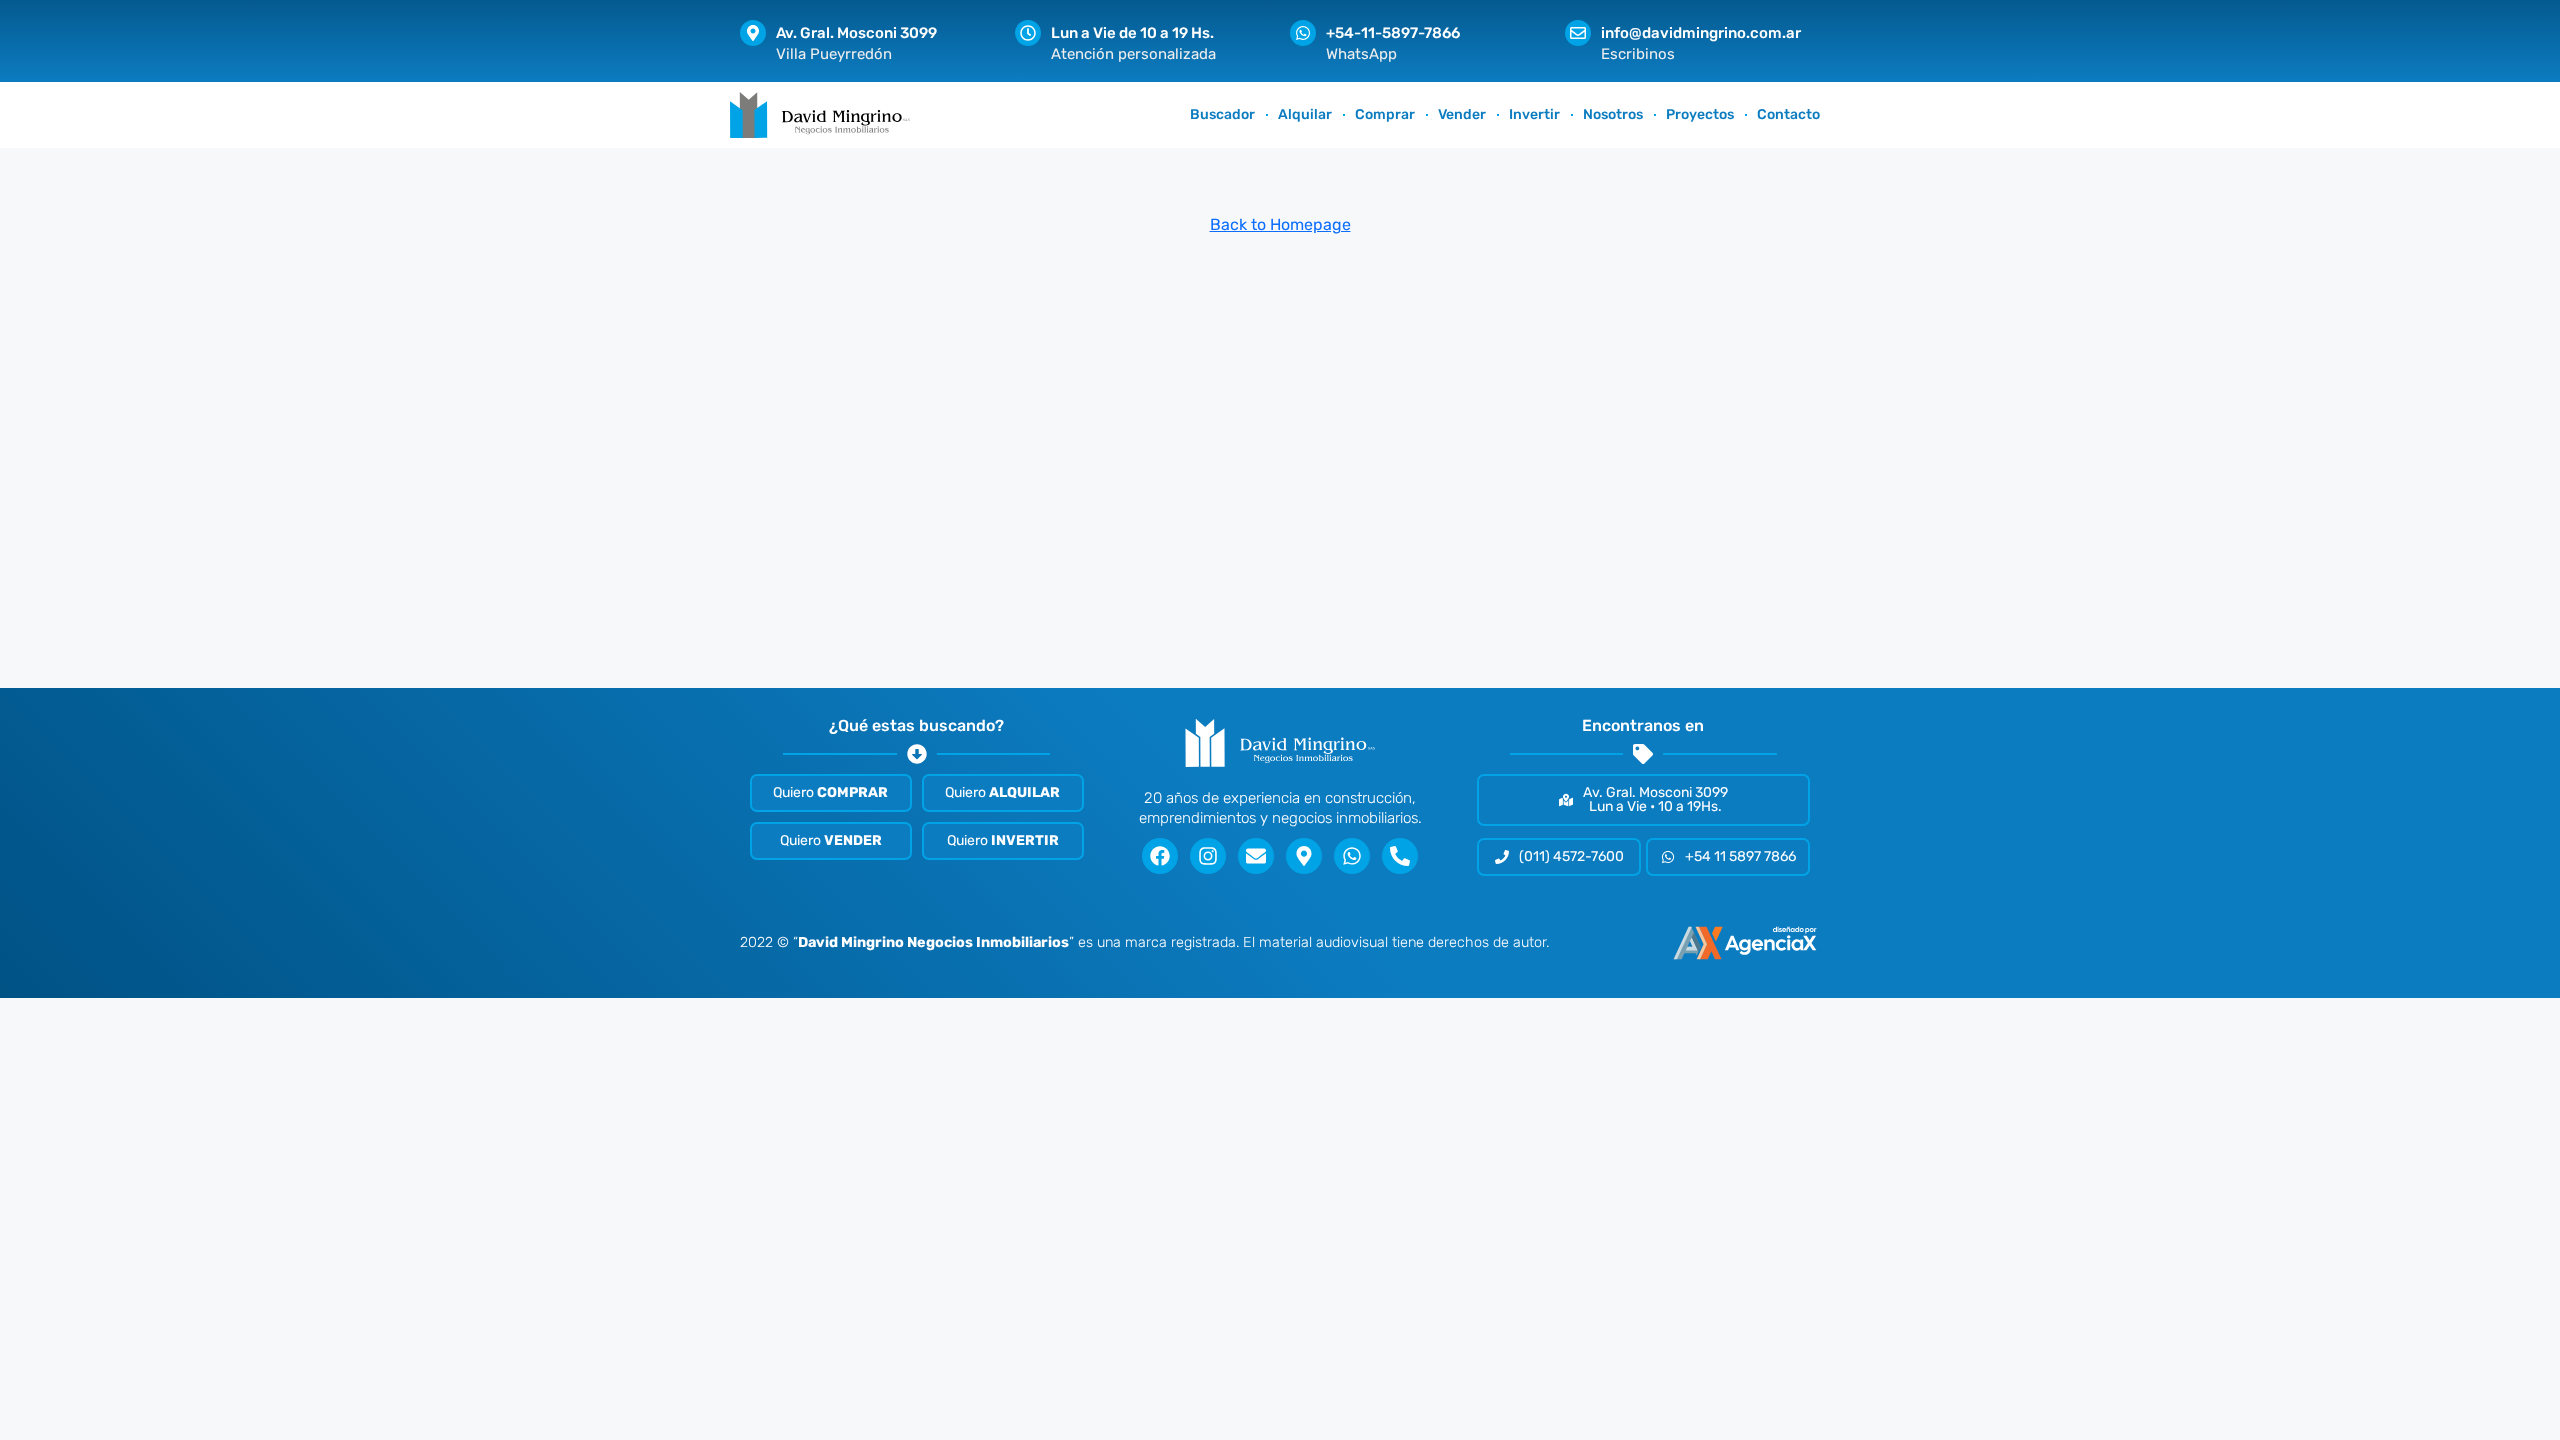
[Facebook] (1160, 856)
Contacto (1788, 114)
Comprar (1385, 114)
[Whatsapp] (1352, 856)
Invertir (1534, 114)
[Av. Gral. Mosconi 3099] (753, 33)
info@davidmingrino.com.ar (1701, 33)
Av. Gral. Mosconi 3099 (856, 33)
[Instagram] (1208, 856)
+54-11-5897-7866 (1393, 33)
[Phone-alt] (1400, 856)
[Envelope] (1256, 856)
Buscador (1222, 114)
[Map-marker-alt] (1304, 856)
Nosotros (1613, 114)
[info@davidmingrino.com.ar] (1578, 33)
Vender (1462, 114)
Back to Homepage (1280, 224)
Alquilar (1305, 114)
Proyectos (1700, 114)
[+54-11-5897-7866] (1303, 33)
